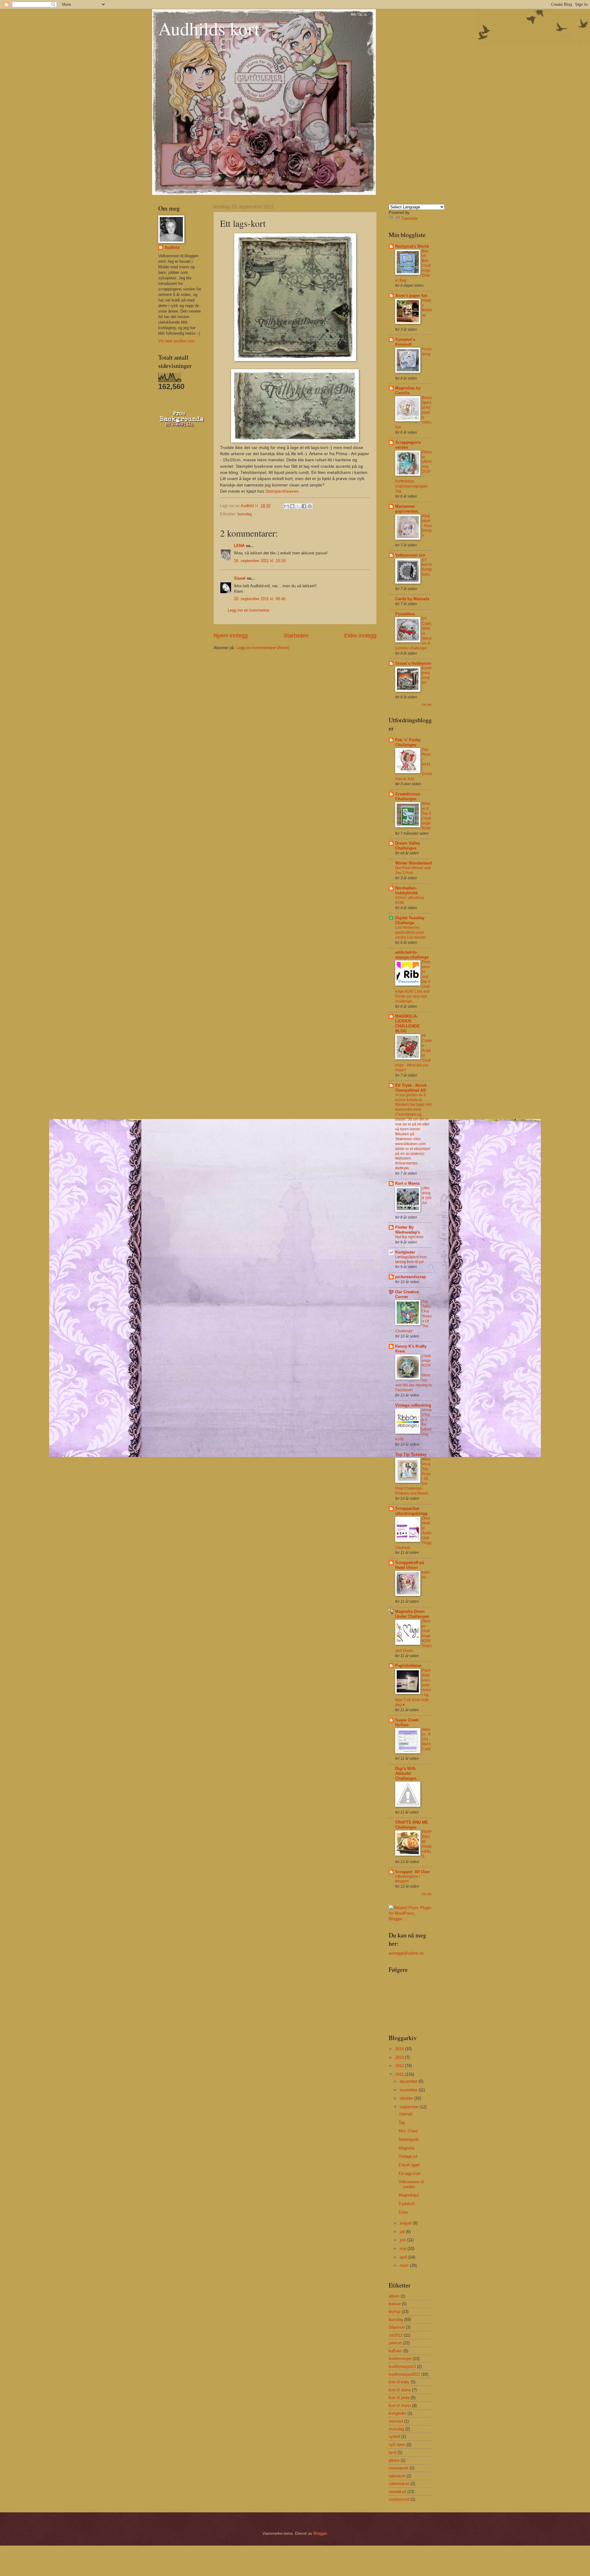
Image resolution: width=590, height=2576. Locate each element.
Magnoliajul (409, 2195)
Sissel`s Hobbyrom (413, 663)
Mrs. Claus (408, 2131)
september (410, 2107)
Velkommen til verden (411, 2184)
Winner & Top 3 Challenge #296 (427, 816)
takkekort (397, 2476)
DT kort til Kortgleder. (427, 567)
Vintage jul (408, 2156)
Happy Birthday (427, 308)
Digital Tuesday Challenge (410, 920)
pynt (393, 2452)
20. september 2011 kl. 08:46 (260, 599)
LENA (239, 546)
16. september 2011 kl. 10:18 (260, 561)
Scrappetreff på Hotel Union (410, 1565)
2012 (400, 2066)
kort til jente (399, 2398)
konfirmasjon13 (402, 2367)
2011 (400, 2074)
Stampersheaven (282, 491)
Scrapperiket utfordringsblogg (411, 1511)
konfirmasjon (400, 2359)
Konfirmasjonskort (427, 676)
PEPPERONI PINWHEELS (427, 1844)
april (404, 2257)
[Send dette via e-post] (286, 506)
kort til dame (400, 2390)
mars (405, 2265)
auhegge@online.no (406, 1953)
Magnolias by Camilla (408, 390)
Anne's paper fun (411, 295)
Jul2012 (396, 2335)
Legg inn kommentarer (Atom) (263, 648)
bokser (395, 2304)
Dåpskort (397, 2327)
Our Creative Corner (407, 1294)
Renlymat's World (412, 246)
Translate (409, 218)
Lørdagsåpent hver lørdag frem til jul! (411, 1259)
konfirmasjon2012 (404, 2374)
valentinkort (399, 2484)
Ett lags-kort (409, 2174)
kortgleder (397, 2413)
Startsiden (296, 636)
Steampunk (409, 2139)
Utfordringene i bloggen (408, 1879)
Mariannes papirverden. (407, 509)
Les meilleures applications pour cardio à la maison (411, 932)
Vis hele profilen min (176, 341)
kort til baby (399, 2382)
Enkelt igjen (409, 2165)
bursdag (245, 514)
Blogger (320, 2533)
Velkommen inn (410, 555)
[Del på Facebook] (304, 506)
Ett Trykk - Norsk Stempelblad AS (411, 1088)
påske (394, 2460)
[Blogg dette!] (292, 506)
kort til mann (400, 2406)
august (406, 2223)
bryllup (395, 2312)
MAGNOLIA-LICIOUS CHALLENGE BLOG (407, 1024)
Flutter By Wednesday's (408, 1230)
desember (409, 2081)
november (409, 2090)
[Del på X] (298, 506)
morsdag (396, 2429)
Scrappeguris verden (408, 445)
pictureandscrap (411, 1277)
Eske (403, 2212)
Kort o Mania (407, 1183)
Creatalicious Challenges (408, 796)
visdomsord (399, 2499)
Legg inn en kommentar (249, 610)
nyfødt (394, 2437)
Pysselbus (405, 614)
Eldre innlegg (360, 636)
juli (403, 2232)
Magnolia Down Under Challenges (412, 1614)
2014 (400, 2049)
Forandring (427, 352)
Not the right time (409, 1237)
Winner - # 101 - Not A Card (426, 1739)
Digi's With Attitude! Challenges (406, 1773)
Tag (402, 2123)
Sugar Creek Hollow (407, 1722)
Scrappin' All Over (413, 1872)
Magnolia (407, 2148)
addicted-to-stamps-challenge (412, 955)
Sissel (240, 578)
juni (403, 2240)
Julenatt (406, 2114)
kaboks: (426, 1575)
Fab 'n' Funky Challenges (408, 742)
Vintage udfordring (413, 1405)
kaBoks (395, 2351)
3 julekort (407, 2204)
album (394, 2296)
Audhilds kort (209, 28)
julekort (395, 2343)
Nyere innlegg (231, 636)
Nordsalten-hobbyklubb (407, 890)
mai (404, 2249)
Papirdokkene (408, 1666)
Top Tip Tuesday (411, 1454)
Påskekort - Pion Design (427, 526)
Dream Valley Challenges (408, 846)
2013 (400, 2057)
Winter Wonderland (413, 863)
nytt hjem (397, 2445)
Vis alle (427, 705)
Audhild (172, 248)
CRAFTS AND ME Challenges (412, 1825)
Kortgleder (405, 1252)
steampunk (399, 2468)
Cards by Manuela (412, 599)
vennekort (397, 2492)
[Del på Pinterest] (310, 506)
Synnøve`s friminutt (405, 342)
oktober (407, 2098)
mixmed (396, 2421)
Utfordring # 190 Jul (427, 1195)
